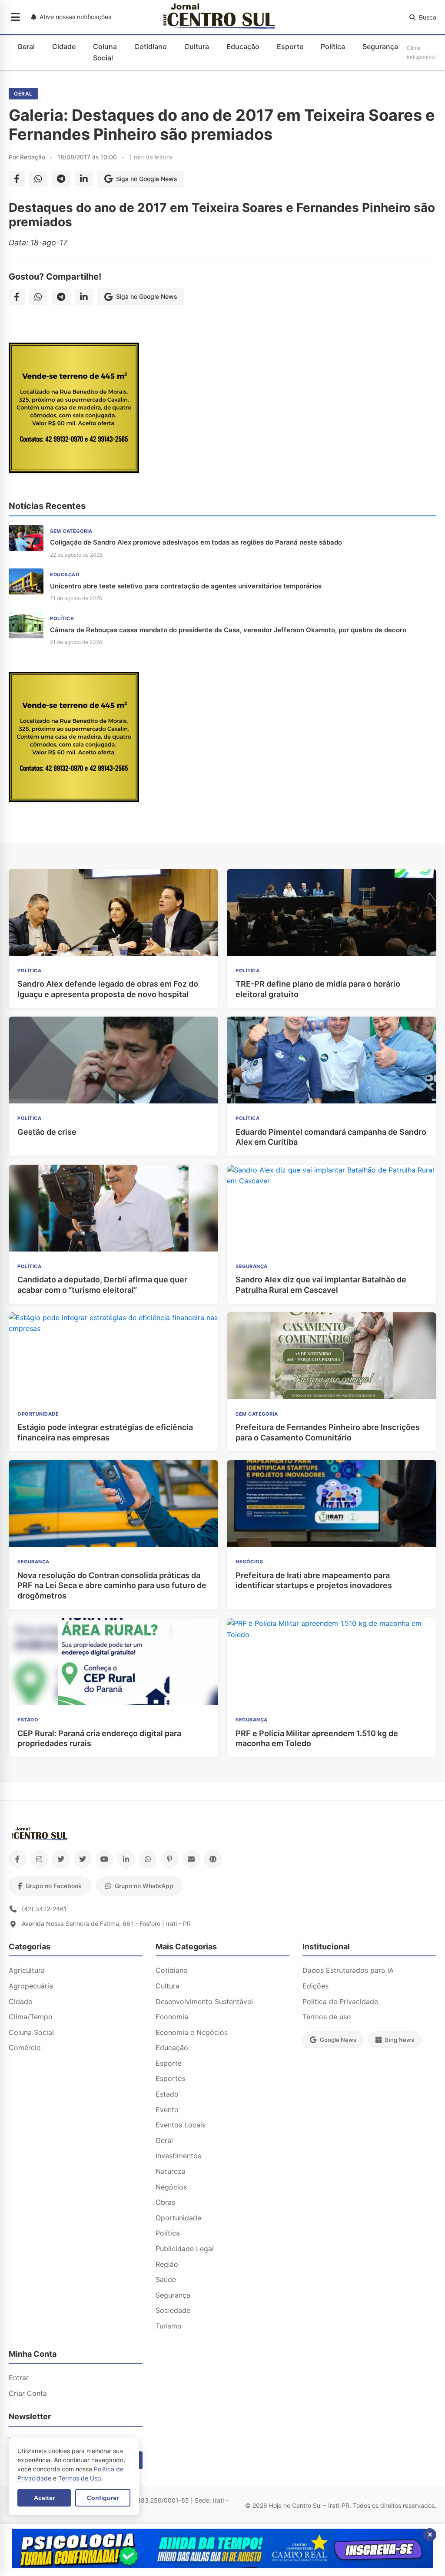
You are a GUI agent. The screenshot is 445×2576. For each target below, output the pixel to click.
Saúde (166, 2279)
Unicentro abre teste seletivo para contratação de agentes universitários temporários (186, 586)
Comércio (25, 2048)
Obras (165, 2202)
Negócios (171, 2187)
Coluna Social (105, 52)
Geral (26, 46)
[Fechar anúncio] (430, 2535)
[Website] (213, 1859)
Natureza (171, 2171)
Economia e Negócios (192, 2032)
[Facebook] (17, 1859)
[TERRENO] (74, 470)
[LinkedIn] (126, 1859)
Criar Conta (28, 2393)
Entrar (19, 2378)
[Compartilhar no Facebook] (17, 179)
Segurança (380, 46)
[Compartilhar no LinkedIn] (84, 179)
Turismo (169, 2326)
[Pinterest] (169, 1859)
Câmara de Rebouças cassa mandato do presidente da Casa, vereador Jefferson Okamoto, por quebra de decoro (228, 630)
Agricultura (27, 1970)
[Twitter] (61, 1859)
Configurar (103, 2498)
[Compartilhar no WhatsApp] (38, 179)
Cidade (64, 46)
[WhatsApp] (148, 1859)
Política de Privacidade (340, 2001)
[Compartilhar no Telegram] (61, 179)
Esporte (290, 46)
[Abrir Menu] (15, 17)
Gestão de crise (47, 1132)
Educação (243, 46)
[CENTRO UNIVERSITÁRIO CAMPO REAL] (222, 2565)
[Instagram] (39, 1859)
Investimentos (178, 2156)
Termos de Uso (80, 2478)
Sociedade (173, 2310)
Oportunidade (178, 2218)
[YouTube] (104, 1859)
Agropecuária (31, 1986)
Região (167, 2264)
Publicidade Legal (185, 2249)
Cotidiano (151, 46)
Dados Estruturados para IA (348, 1970)
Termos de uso (327, 2017)
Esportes (170, 2078)
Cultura (197, 46)
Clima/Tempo (31, 2017)
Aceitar (44, 2498)
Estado (167, 2094)
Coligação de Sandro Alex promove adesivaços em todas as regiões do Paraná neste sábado (196, 542)
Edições (315, 1986)
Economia (172, 2017)
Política (333, 46)
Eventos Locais (181, 2125)
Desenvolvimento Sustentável (204, 2001)
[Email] (191, 1859)
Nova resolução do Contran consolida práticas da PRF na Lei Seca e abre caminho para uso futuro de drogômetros (112, 1585)
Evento (167, 2110)
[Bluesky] (83, 1859)
